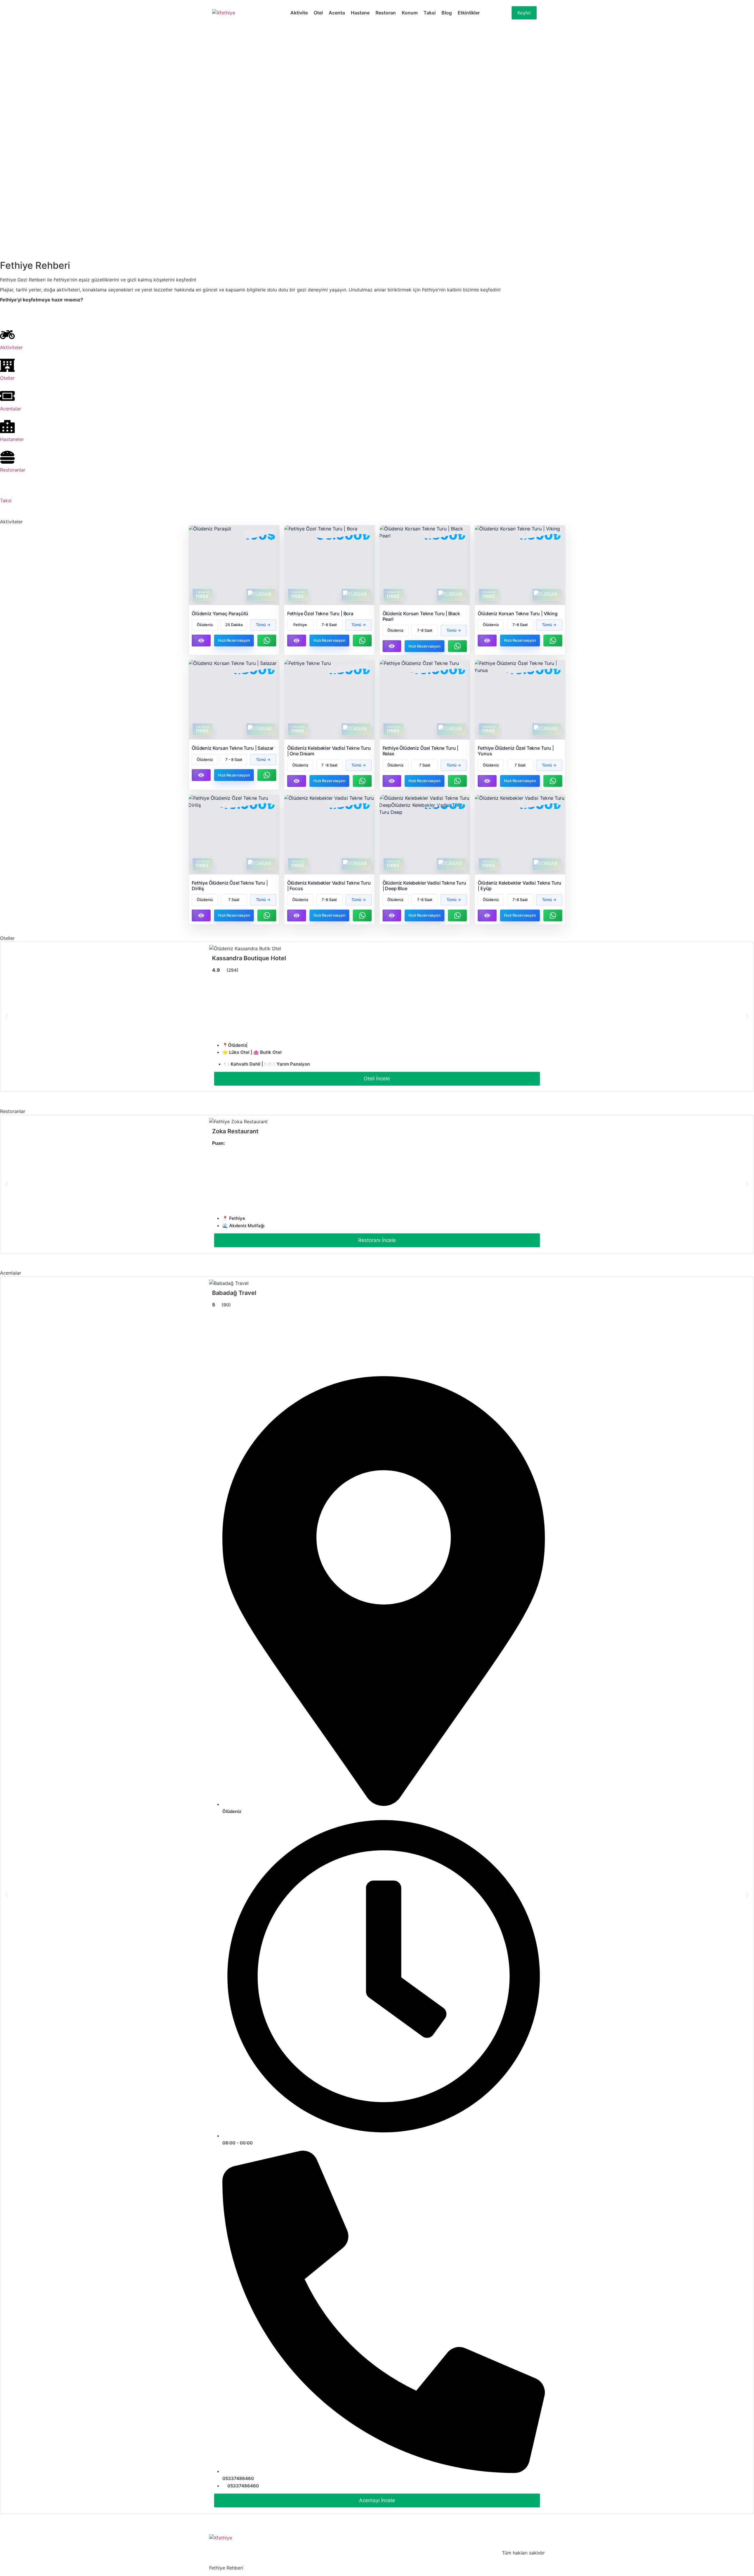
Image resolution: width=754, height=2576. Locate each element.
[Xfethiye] (224, 13)
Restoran (386, 13)
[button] (7, 1017)
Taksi (430, 13)
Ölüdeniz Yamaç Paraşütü (220, 613)
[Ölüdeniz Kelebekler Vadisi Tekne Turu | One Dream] (329, 700)
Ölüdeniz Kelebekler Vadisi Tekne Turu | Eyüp (520, 886)
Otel (318, 13)
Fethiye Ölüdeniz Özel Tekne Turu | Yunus (516, 751)
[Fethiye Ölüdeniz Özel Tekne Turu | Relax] (425, 700)
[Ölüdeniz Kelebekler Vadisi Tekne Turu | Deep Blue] (425, 834)
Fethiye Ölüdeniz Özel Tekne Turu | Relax (421, 751)
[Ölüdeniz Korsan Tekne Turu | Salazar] (234, 700)
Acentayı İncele (377, 2500)
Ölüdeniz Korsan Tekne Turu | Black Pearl (421, 616)
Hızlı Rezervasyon (234, 640)
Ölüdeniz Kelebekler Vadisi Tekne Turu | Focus (329, 886)
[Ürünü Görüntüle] (201, 641)
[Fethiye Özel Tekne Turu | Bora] (329, 565)
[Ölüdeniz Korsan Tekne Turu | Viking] (520, 565)
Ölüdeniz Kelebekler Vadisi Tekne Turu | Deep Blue (424, 886)
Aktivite (299, 13)
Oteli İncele (377, 1079)
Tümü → (263, 625)
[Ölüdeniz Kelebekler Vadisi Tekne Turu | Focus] (329, 834)
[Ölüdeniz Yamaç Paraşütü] (234, 565)
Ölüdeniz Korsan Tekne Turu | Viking (517, 613)
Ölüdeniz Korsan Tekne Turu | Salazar (233, 748)
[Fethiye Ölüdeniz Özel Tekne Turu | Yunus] (520, 700)
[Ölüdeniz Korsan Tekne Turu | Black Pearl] (425, 565)
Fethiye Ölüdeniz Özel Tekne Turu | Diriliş (230, 886)
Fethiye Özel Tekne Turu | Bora (320, 613)
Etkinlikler (469, 13)
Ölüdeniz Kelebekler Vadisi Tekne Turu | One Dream (329, 751)
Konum (410, 13)
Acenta (337, 13)
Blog (447, 13)
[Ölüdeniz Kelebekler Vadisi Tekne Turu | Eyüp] (520, 834)
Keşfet (524, 13)
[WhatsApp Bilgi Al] (267, 641)
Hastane (360, 13)
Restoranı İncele (377, 1240)
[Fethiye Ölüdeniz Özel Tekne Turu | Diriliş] (234, 834)
